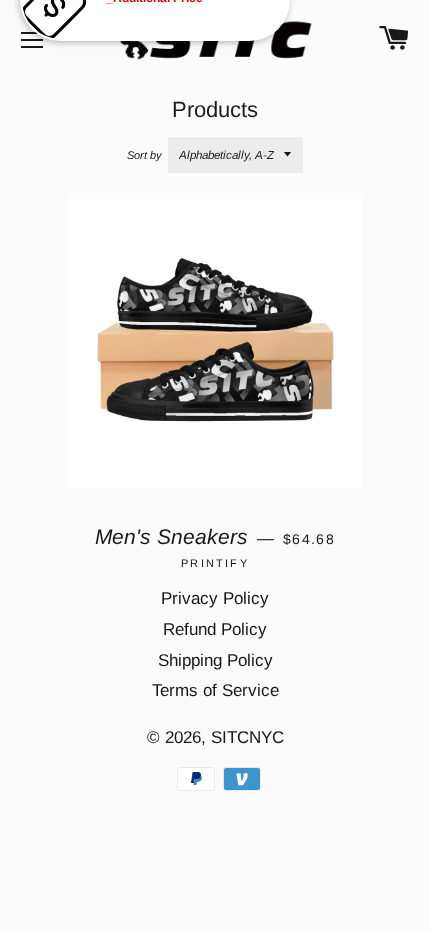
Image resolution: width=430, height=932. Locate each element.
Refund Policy (215, 629)
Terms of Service (215, 690)
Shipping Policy (215, 660)
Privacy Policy (215, 598)
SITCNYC (247, 737)
